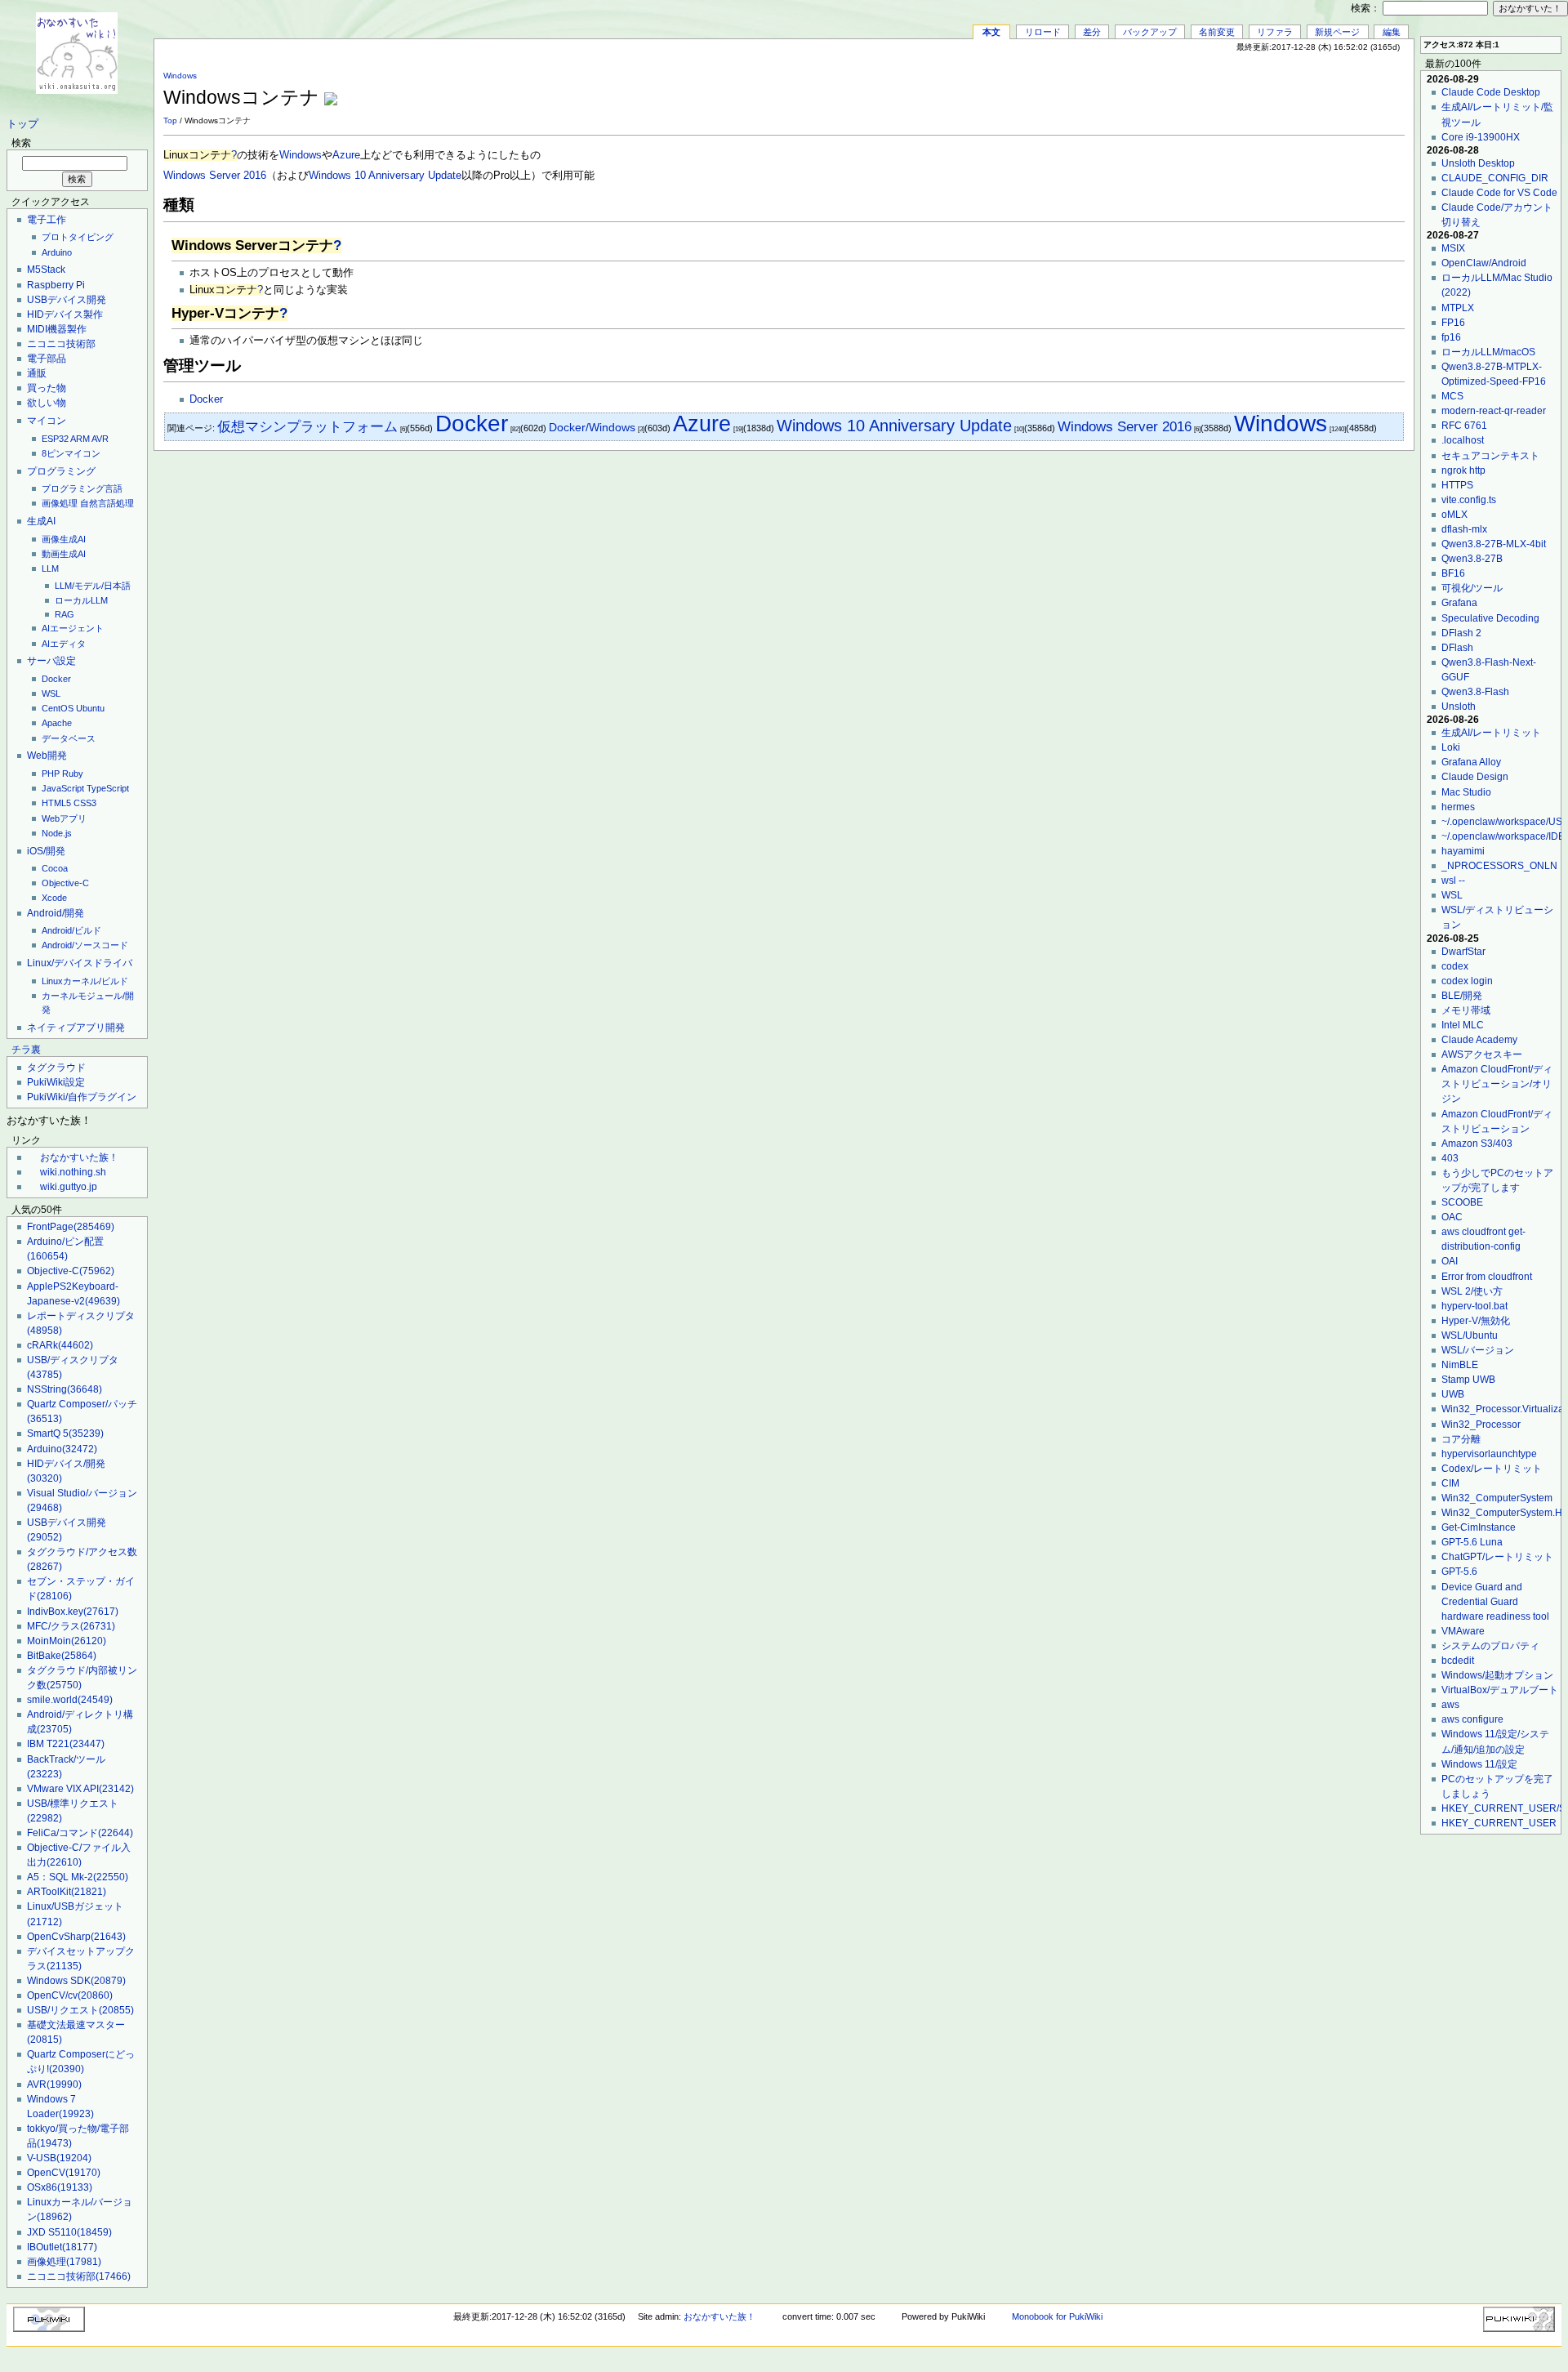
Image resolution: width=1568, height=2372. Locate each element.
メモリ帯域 (1466, 1010)
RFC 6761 (1464, 426)
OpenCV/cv (70, 1995)
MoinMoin (67, 1641)
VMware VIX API (80, 1789)
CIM (1450, 1483)
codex (1455, 966)
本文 (991, 32)
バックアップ (1150, 32)
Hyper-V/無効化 (1476, 1321)
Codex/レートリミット (1492, 1469)
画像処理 (60, 503)
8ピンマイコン (71, 453)
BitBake (62, 1656)
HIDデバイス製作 (65, 314)
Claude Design (1475, 777)
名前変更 (1217, 32)
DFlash (1457, 648)
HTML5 (56, 803)
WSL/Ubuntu (1470, 1335)
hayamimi (1463, 851)
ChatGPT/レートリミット (1497, 1557)
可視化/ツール (1472, 588)
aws (1450, 1705)
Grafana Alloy (1471, 762)
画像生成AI (64, 539)
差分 (1092, 32)
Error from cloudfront (1487, 1277)
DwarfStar (1463, 952)
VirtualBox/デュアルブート (1500, 1690)
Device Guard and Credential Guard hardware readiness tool (1495, 1602)
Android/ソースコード (85, 945)
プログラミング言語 (82, 488)
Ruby (73, 774)
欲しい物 (47, 403)
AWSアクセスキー (1482, 1054)
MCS (1452, 396)
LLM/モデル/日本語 (93, 586)
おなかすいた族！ (79, 1157)
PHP (51, 774)
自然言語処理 (107, 503)
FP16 (1453, 323)
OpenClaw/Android (1484, 263)
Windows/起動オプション (1497, 1675)
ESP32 (55, 439)
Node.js (57, 833)
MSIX (1453, 248)
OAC (1452, 1217)
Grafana (1459, 603)
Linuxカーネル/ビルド (85, 981)
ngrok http (1463, 470)
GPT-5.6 (1459, 1572)
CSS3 (85, 803)
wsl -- (1453, 881)
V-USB (59, 2158)
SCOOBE (1462, 1202)
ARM (80, 439)
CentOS (58, 708)
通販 (37, 373)
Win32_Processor (1481, 1425)
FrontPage (71, 1227)
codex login (1467, 981)
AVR (100, 439)
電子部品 (47, 359)
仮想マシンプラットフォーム (307, 427)
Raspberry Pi (56, 285)
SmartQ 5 (65, 1433)
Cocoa (55, 868)
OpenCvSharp (76, 1937)
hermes (1458, 807)
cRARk (60, 1345)
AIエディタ (64, 644)
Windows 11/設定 (1479, 1764)
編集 (1392, 32)
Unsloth (1459, 707)
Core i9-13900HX (1481, 137)
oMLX (1454, 515)
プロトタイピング (78, 237)
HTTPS (1457, 485)
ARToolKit (67, 1892)
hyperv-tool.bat (1474, 1306)
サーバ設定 (51, 661)
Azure (346, 155)
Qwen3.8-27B (1472, 559)
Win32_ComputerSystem (1497, 1498)
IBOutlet (62, 2247)
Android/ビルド (71, 930)
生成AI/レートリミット (1491, 733)
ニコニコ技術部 (61, 344)
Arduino (57, 252)
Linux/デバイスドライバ (80, 963)
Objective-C (65, 883)
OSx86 (60, 2187)
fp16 (1451, 337)
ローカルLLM (81, 600)
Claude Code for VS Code (1499, 193)
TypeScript (108, 788)
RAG (65, 614)
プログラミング (61, 471)
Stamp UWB (1468, 1380)
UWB (1453, 1394)
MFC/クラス (71, 1626)
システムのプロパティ (1490, 1646)
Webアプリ (64, 818)
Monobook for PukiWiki (1057, 2316)
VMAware (1463, 1631)
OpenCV (64, 2173)
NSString (65, 1389)
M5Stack (46, 270)
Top (170, 120)
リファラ (1275, 32)
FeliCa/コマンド (80, 1833)
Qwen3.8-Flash (1475, 692)
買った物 (47, 388)
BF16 (1453, 573)
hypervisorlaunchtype (1489, 1454)
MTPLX (1458, 308)
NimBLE (1460, 1365)
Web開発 (47, 756)
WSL (51, 693)
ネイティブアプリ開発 (76, 1028)
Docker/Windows (592, 427)
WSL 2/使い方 (1472, 1291)
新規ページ (1337, 32)
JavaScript (63, 788)
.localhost (1463, 440)
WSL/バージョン (1478, 1350)
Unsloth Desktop (1478, 163)
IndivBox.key (73, 1612)
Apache (57, 723)
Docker (56, 679)
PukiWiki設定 (56, 1082)
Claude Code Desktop (1491, 92)
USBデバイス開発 (67, 300)
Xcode (54, 898)
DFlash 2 (1461, 633)
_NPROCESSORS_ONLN (1499, 866)
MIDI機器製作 (57, 329)
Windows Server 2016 (215, 176)
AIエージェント (73, 628)
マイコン (47, 421)
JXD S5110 (69, 2232)
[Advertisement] (1214, 89)
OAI (1450, 1261)
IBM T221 (66, 1744)
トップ (22, 124)
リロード (1043, 32)
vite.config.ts (1469, 500)
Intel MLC (1463, 1025)
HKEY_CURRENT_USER (1499, 1823)
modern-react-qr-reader (1494, 411)
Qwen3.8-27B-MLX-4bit (1494, 544)
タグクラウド (56, 1068)
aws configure (1472, 1719)
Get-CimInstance (1479, 1527)
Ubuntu (90, 708)
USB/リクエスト (80, 2010)
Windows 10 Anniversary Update (385, 176)
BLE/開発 (1462, 996)
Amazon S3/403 (1477, 1144)
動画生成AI (64, 554)
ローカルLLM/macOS (1488, 352)
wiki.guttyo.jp (69, 1187)
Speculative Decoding (1490, 618)
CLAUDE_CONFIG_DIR (1495, 178)
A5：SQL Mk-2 (78, 1877)
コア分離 (1461, 1439)
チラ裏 (26, 1050)
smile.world (70, 1700)
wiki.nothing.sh (73, 1172)
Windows (180, 76)
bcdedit (1458, 1661)
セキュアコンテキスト (1490, 456)
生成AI (41, 521)
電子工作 (47, 220)
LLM (50, 568)
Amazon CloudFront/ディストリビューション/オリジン (1497, 1084)
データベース (69, 738)
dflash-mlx (1464, 529)
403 (1450, 1158)
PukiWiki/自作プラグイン (82, 1097)
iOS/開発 (46, 851)
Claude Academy (1479, 1040)
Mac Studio (1466, 792)
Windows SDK (76, 1981)
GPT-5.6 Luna (1472, 1542)
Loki (1451, 747)
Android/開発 (56, 913)
